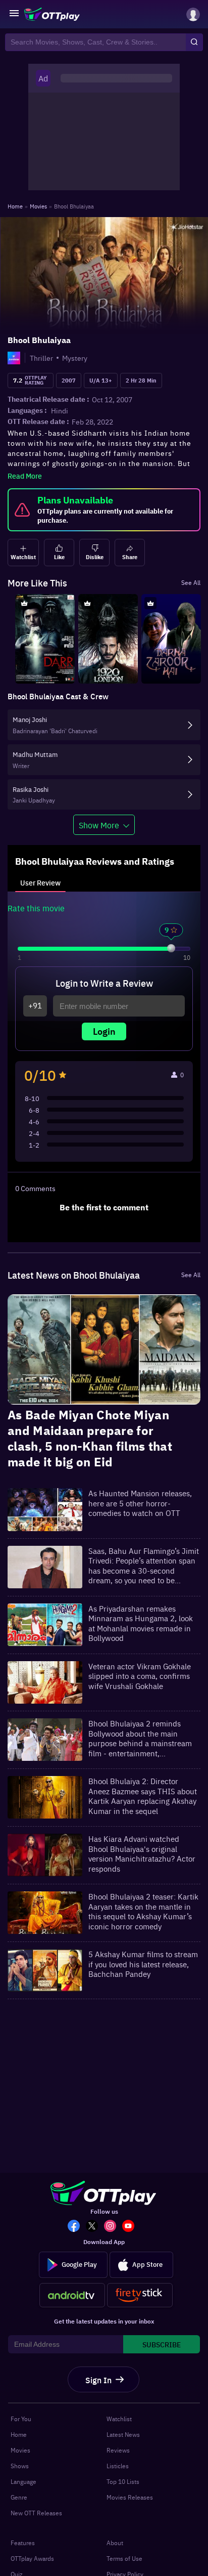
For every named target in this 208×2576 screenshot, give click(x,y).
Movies (20, 2450)
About (115, 2543)
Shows (20, 2466)
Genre (19, 2497)
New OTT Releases (36, 2513)
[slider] (171, 948)
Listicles (118, 2466)
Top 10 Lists (123, 2481)
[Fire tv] (140, 2295)
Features (23, 2543)
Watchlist (119, 2419)
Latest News (123, 2434)
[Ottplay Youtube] (131, 2227)
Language (23, 2481)
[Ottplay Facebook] (77, 2227)
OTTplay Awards (32, 2558)
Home (19, 2434)
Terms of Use (124, 2558)
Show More (99, 825)
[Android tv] (72, 2295)
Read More (25, 476)
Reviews (118, 2450)
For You (21, 2419)
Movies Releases (130, 2497)
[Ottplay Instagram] (113, 2227)
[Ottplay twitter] (95, 2227)
